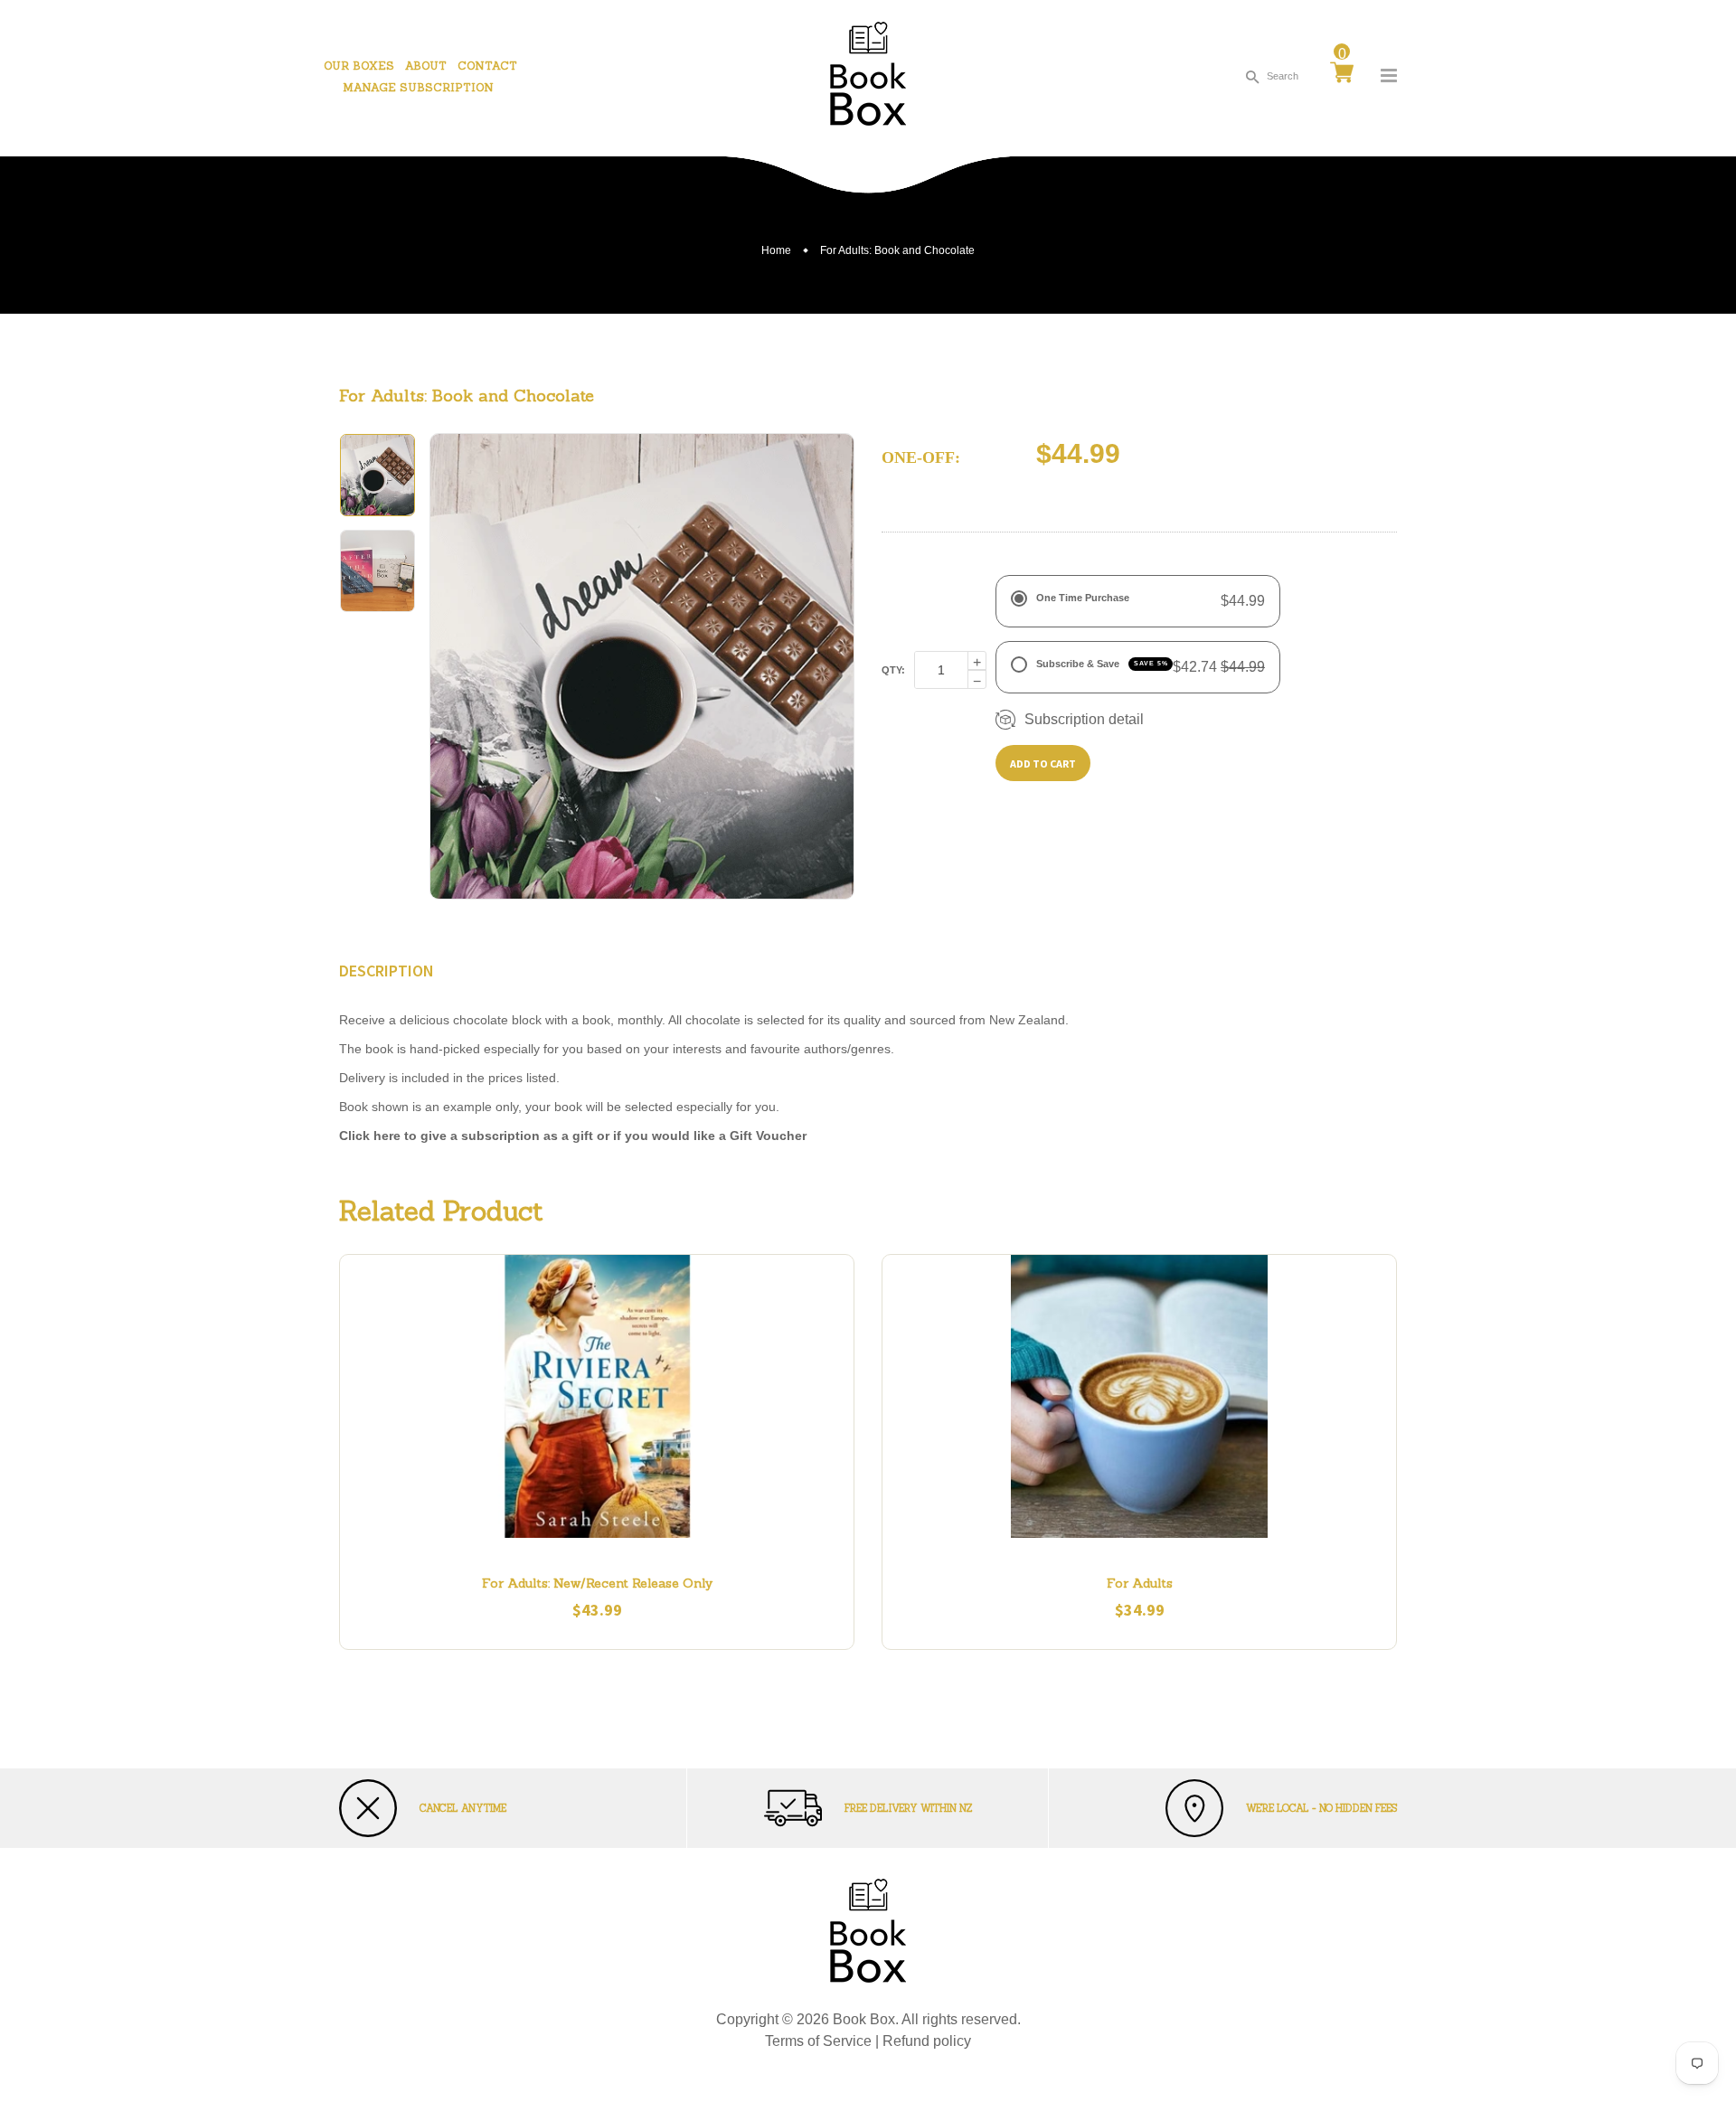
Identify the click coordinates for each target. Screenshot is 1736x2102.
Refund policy (927, 2041)
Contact (487, 66)
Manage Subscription (418, 87)
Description (387, 971)
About (426, 66)
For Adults (1140, 1583)
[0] (1342, 74)
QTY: (893, 670)
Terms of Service (818, 2041)
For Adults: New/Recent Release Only (597, 1583)
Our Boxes (359, 66)
